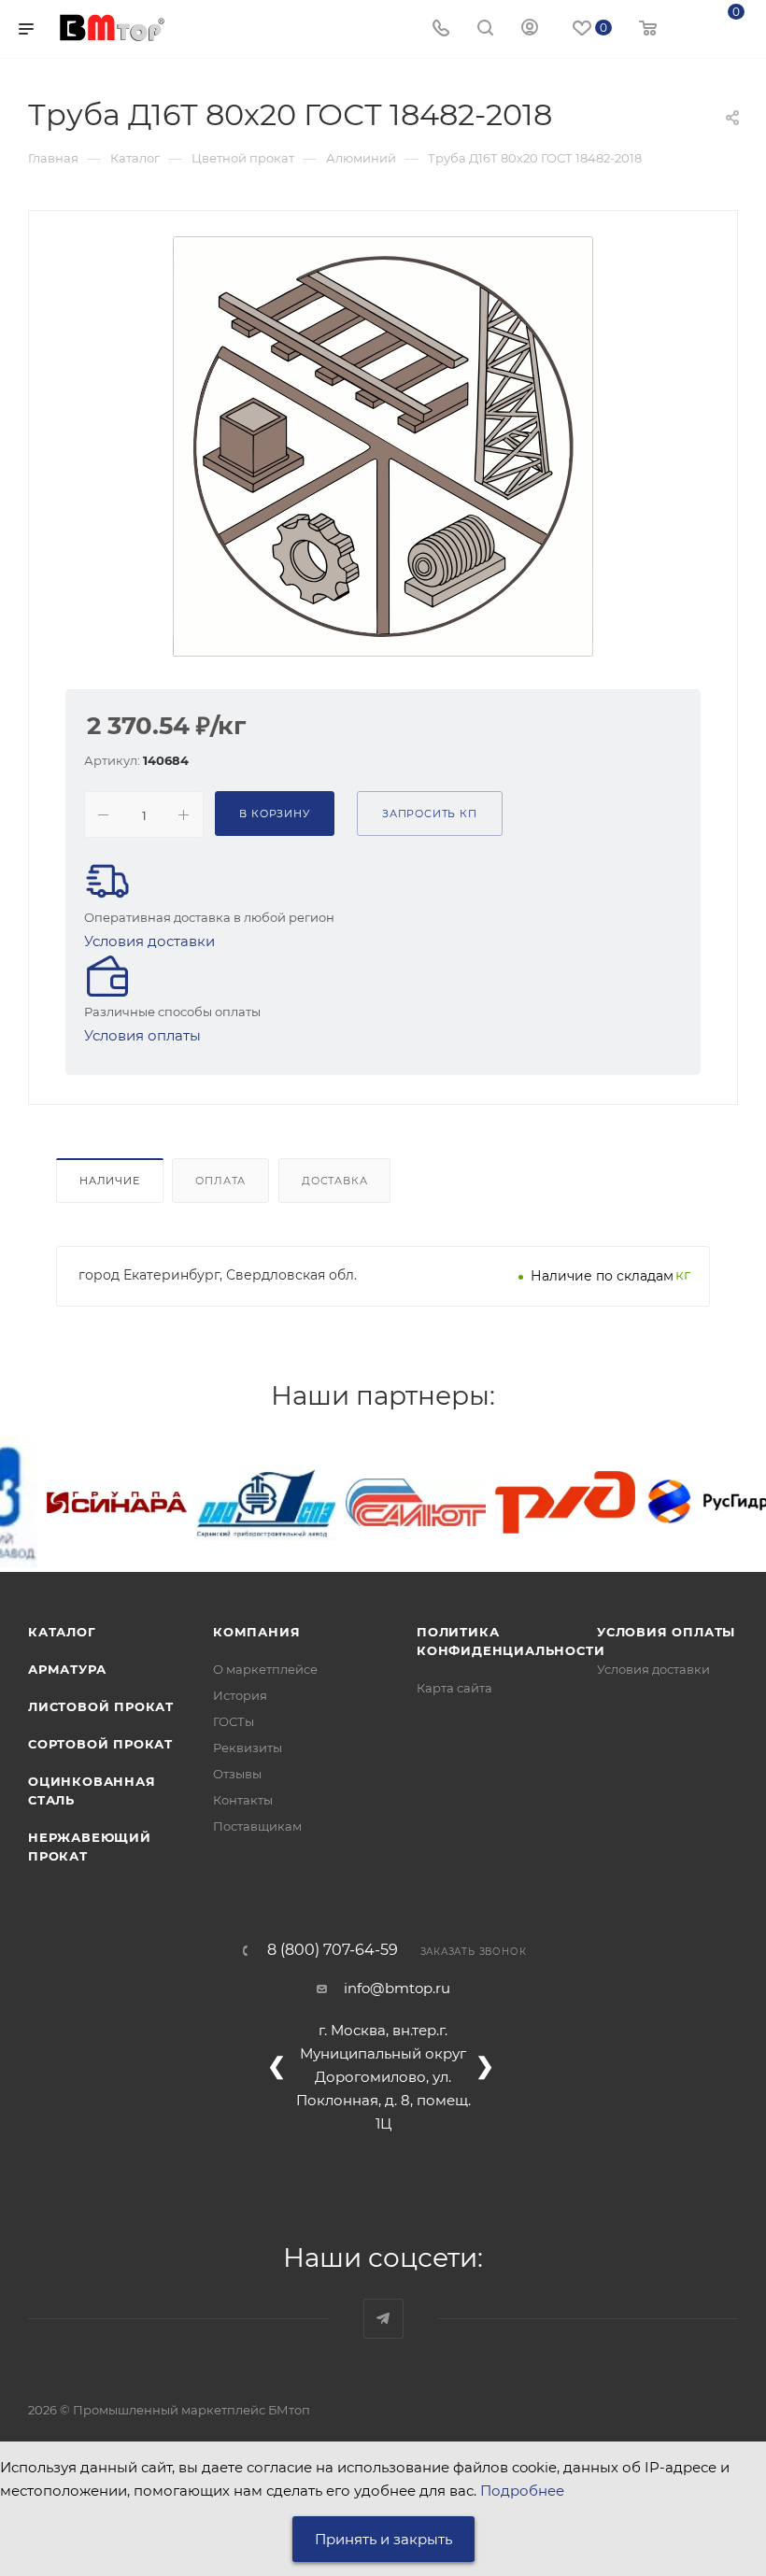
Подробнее (522, 2491)
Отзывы (237, 1774)
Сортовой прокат (100, 1744)
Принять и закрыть (383, 2539)
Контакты (243, 1800)
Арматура (67, 1669)
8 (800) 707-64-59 (333, 1950)
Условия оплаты (142, 1035)
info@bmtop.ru (397, 1988)
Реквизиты (248, 1748)
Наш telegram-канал (383, 2319)
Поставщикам (257, 1826)
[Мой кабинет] (530, 29)
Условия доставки (149, 941)
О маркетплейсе (265, 1669)
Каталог (62, 1632)
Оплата (220, 1181)
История (240, 1695)
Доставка (334, 1181)
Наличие (110, 1181)
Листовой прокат (101, 1706)
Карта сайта (454, 1688)
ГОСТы (234, 1721)
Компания (256, 1632)
